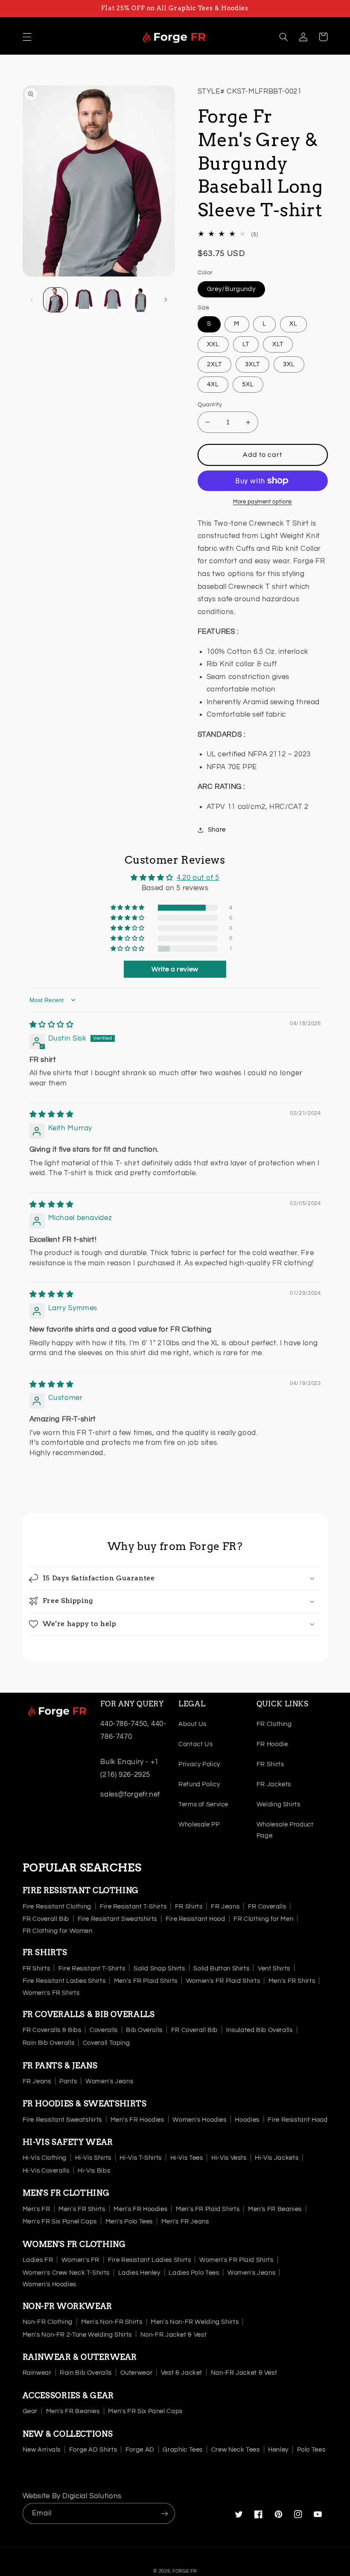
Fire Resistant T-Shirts (133, 1907)
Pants (68, 2081)
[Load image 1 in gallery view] (55, 300)
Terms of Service (203, 1804)
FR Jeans (225, 1907)
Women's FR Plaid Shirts (223, 1981)
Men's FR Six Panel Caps (60, 2222)
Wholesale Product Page (285, 1830)
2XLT (214, 364)
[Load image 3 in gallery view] (112, 300)
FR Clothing (274, 1724)
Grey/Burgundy (232, 289)
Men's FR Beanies (275, 2209)
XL (293, 324)
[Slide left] (32, 300)
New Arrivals (42, 2450)
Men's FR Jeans (185, 2222)
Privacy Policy (199, 1764)
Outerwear (137, 2373)
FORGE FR (185, 2571)
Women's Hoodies (199, 2120)
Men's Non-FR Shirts (112, 2322)
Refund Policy (199, 1784)
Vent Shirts (274, 1969)
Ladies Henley (139, 2273)
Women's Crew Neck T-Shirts (66, 2273)
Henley (278, 2450)
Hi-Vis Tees (187, 2158)
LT (246, 344)
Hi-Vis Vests (229, 2158)
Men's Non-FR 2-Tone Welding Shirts (77, 2335)
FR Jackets (274, 1784)
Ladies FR (38, 2260)
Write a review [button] (175, 969)
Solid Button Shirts (221, 1969)
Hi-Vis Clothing (45, 2158)
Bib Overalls (144, 2030)
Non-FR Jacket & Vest (174, 2335)
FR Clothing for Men (263, 1919)
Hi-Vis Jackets (277, 2158)
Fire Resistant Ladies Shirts (64, 1981)
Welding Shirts (279, 1804)
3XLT (252, 364)
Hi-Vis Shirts (93, 2158)
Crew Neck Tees (236, 2450)
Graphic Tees (183, 2450)
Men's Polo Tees (129, 2222)
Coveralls (104, 2030)
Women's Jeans (109, 2081)
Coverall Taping (106, 2043)
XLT (278, 344)
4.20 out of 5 (198, 878)
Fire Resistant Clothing (57, 1907)
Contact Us (195, 1744)
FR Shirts (270, 1764)
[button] (27, 37)
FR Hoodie (272, 1744)
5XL (248, 384)
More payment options (262, 502)
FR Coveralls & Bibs (52, 2030)
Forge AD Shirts (93, 2450)
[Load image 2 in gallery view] (84, 300)
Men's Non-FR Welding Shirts (195, 2322)
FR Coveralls (267, 1907)
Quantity (210, 405)
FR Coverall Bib (46, 1919)
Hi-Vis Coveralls (46, 2171)
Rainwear (37, 2373)
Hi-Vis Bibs (94, 2171)
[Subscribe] (165, 2513)
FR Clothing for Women (58, 1931)
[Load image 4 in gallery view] (141, 300)
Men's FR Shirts (292, 1981)
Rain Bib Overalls (49, 2043)
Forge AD (140, 2450)
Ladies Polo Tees (194, 2273)
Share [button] (217, 830)
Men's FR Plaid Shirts (146, 1981)
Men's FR (36, 2209)
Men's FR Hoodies (137, 2120)
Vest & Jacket (182, 2373)
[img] (52, 1025)
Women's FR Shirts (51, 1993)
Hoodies (247, 2120)
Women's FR (80, 2260)
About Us (192, 1724)
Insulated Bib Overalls (260, 2030)
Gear (30, 2411)
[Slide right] (166, 300)
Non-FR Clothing (48, 2322)
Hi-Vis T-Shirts (140, 2158)
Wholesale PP (199, 1825)
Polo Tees (311, 2450)
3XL (289, 364)
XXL (213, 344)
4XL (213, 384)
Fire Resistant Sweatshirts (117, 1919)
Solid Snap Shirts (159, 1969)
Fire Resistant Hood (195, 1919)
